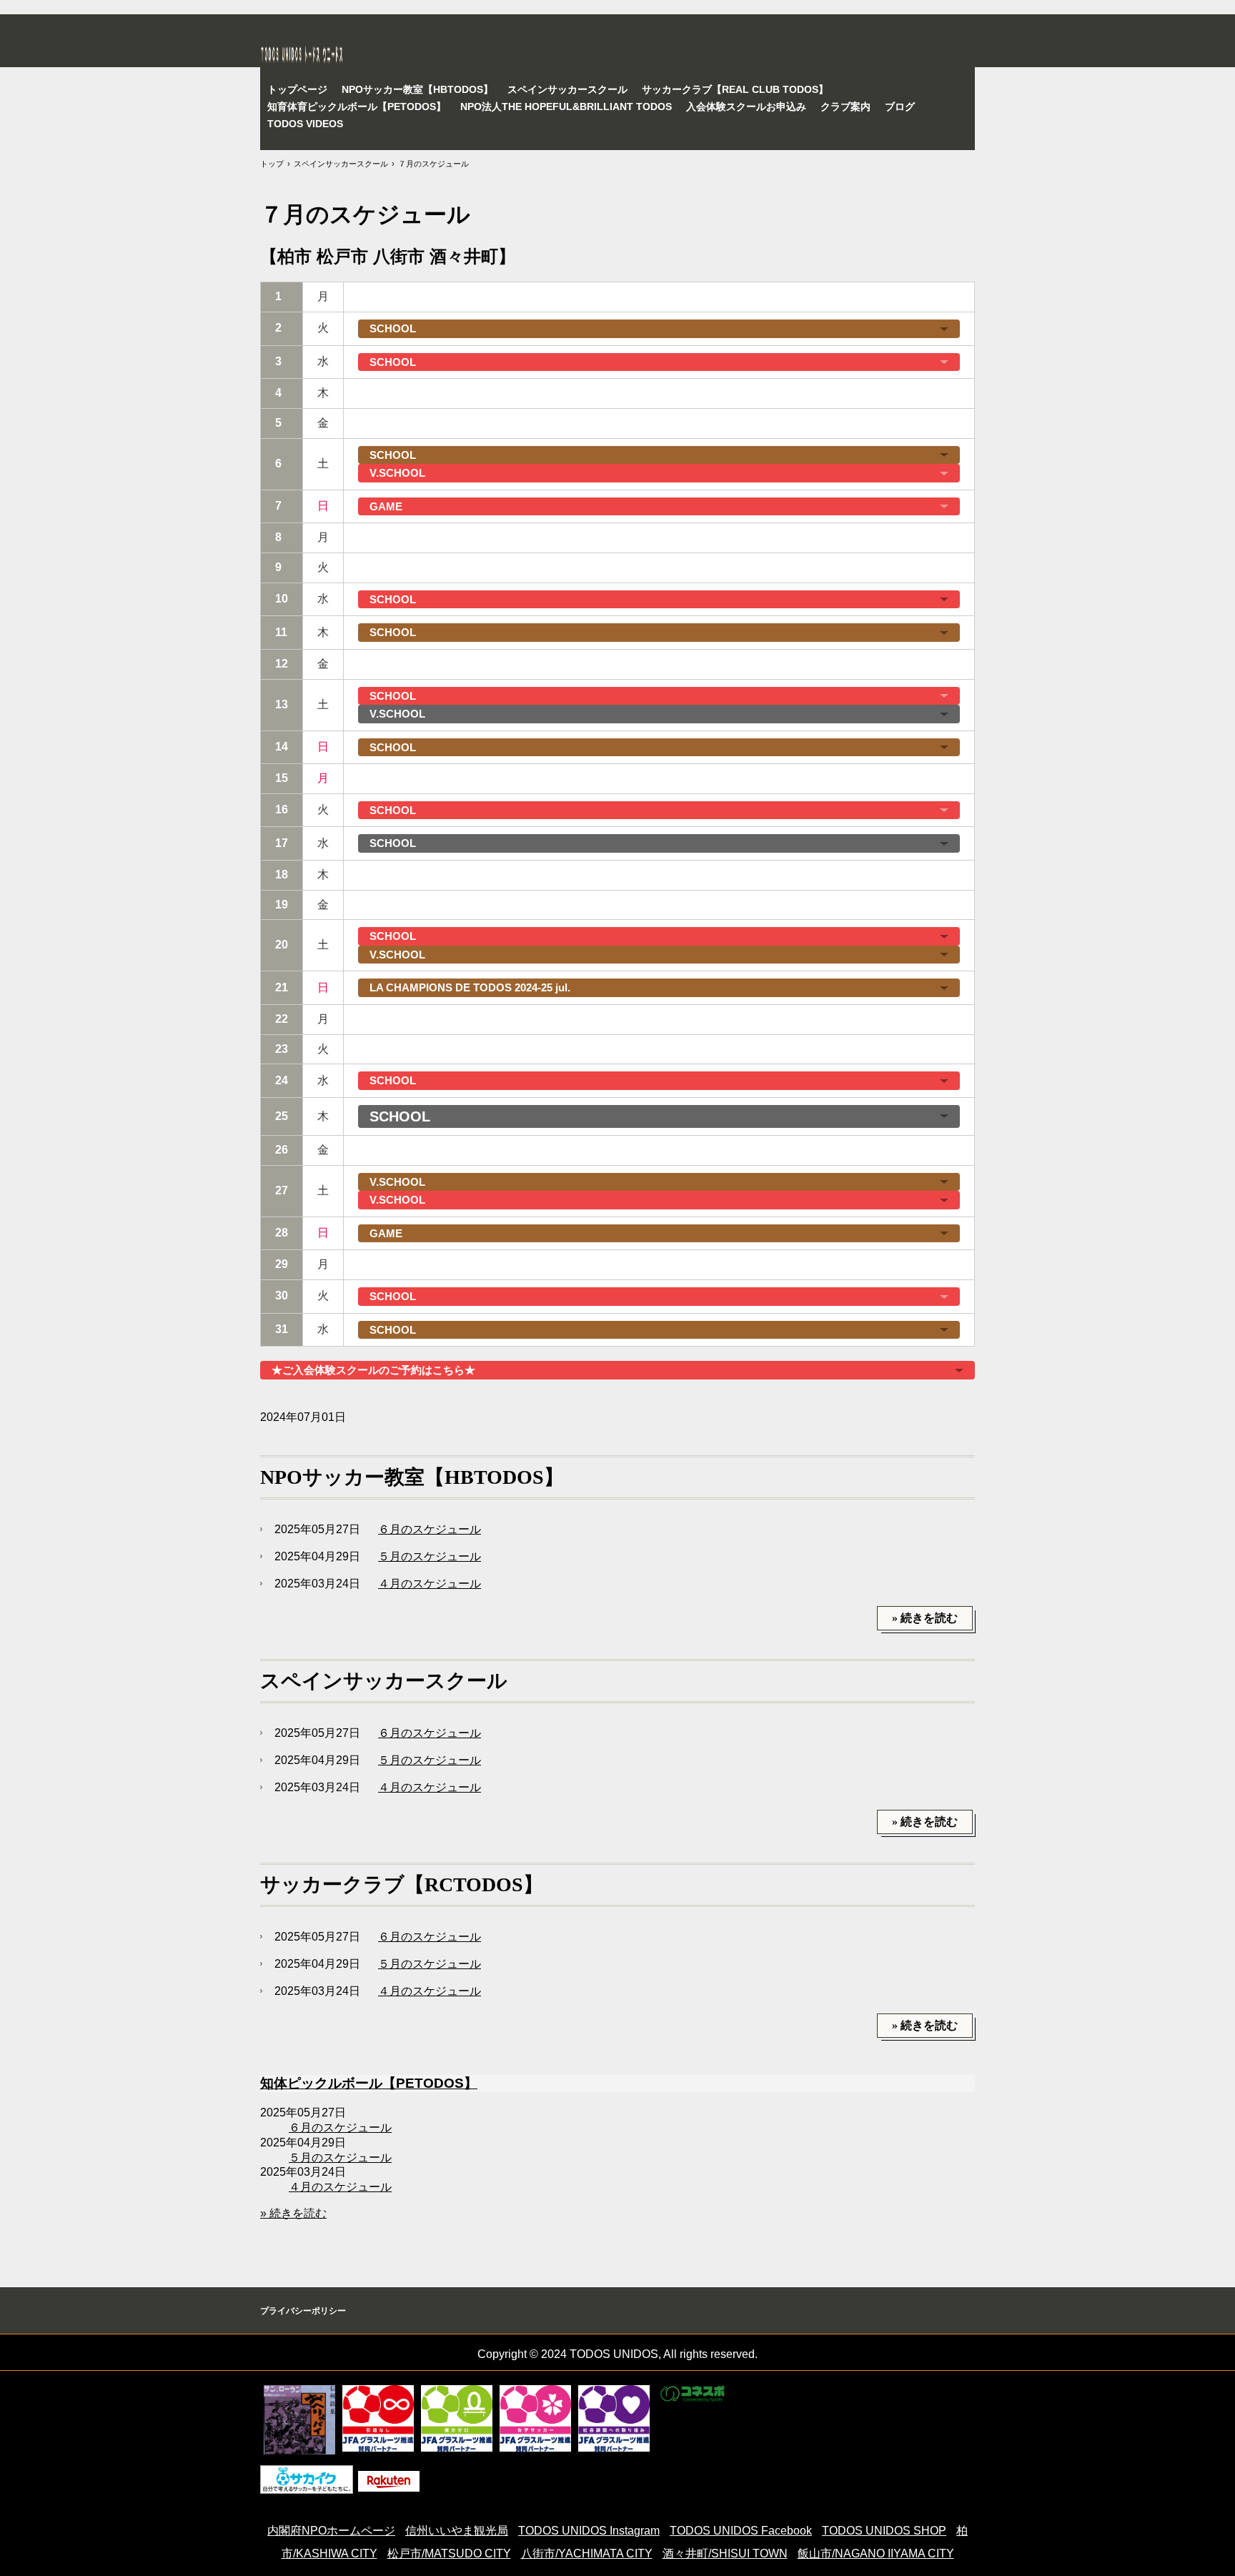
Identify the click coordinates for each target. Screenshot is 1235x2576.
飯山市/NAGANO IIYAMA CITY (876, 2553)
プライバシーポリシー (303, 2311)
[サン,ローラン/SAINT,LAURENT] (299, 2420)
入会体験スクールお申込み (746, 106)
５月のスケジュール (430, 1556)
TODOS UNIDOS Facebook (741, 2531)
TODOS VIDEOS (305, 124)
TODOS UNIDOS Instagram (589, 2531)
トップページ (297, 89)
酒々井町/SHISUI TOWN (725, 2553)
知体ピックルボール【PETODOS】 (369, 2083)
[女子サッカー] (535, 2418)
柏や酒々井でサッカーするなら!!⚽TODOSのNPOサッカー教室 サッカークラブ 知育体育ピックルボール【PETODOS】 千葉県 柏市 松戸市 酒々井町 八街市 (448, 54)
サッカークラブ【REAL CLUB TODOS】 (735, 89)
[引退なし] (378, 2418)
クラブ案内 (845, 106)
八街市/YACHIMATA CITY (587, 2553)
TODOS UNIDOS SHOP (884, 2531)
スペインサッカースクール (567, 89)
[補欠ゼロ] (457, 2418)
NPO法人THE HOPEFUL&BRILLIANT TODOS (566, 106)
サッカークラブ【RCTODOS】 (402, 1884)
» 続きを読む (925, 1618)
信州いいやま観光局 (457, 2531)
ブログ (900, 106)
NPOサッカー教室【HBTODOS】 (417, 89)
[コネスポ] (693, 2394)
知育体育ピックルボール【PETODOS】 (357, 106)
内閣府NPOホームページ (331, 2531)
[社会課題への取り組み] (614, 2418)
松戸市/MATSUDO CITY (449, 2553)
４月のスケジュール (430, 1584)
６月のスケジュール (430, 1529)
